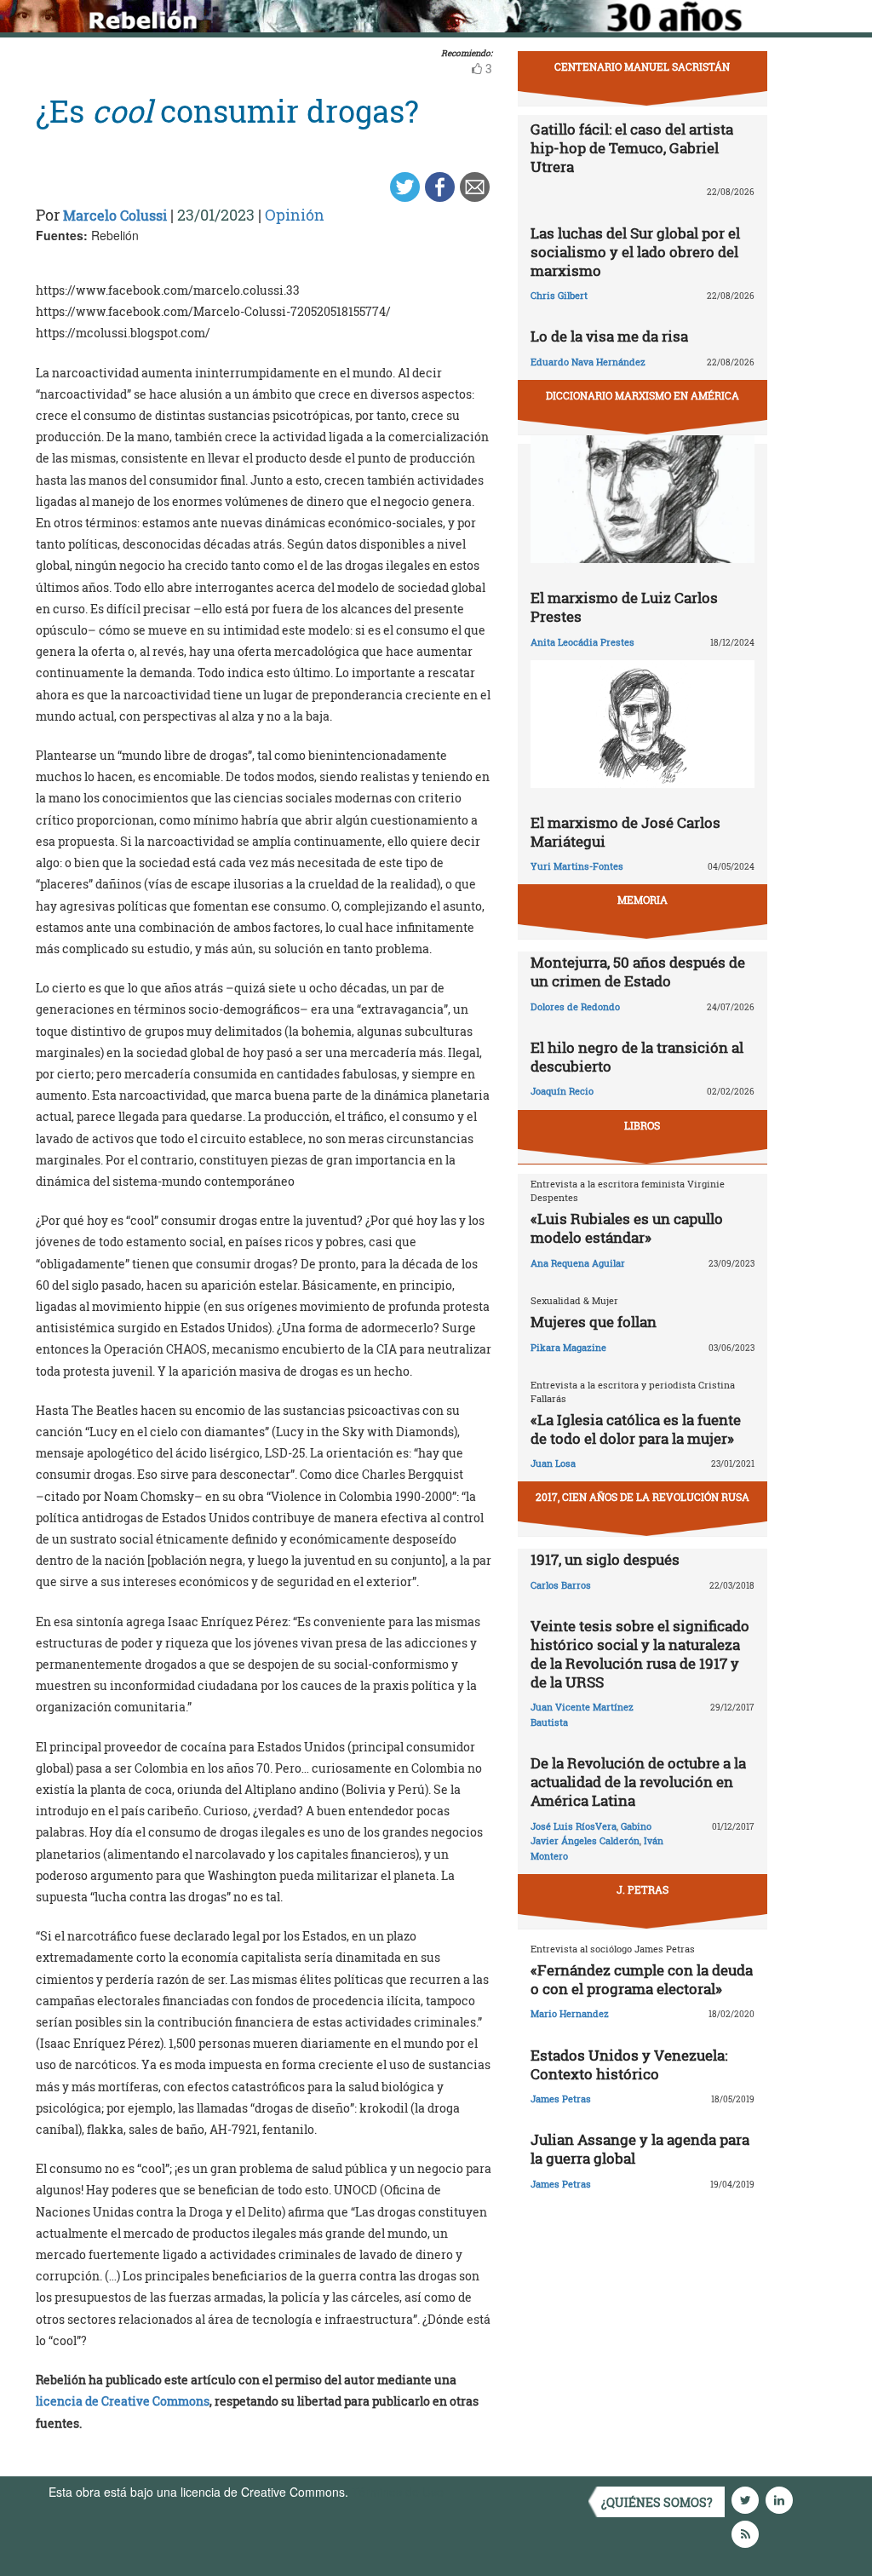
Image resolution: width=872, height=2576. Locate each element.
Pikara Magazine (568, 1347)
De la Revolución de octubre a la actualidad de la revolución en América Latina (638, 1782)
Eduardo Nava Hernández (588, 362)
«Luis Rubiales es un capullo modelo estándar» (627, 1228)
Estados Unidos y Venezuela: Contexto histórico (629, 2064)
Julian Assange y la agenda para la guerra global (640, 2149)
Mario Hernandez (570, 2013)
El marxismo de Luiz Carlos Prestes (624, 607)
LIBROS (642, 1125)
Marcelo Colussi (115, 215)
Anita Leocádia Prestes (582, 642)
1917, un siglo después (605, 1559)
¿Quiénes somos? (657, 2502)
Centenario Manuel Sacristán (642, 66)
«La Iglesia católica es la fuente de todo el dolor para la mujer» (636, 1429)
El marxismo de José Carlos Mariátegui (625, 832)
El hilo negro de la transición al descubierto (637, 1057)
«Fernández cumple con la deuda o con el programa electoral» (642, 1979)
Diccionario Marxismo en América (643, 395)
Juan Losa (553, 1463)
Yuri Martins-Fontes (577, 866)
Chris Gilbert (559, 295)
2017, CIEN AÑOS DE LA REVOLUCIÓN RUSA (643, 1497)
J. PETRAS (643, 1889)
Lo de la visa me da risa (609, 336)
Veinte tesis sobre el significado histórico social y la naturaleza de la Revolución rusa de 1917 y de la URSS (640, 1654)
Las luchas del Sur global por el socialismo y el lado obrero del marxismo (635, 252)
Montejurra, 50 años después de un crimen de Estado (638, 972)
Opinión (295, 215)
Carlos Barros (561, 1585)
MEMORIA (643, 900)
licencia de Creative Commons (123, 2401)
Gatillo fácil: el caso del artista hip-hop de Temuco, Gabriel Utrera (632, 148)
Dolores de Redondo (575, 1006)
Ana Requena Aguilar (578, 1263)
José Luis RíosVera (574, 1826)
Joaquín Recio (562, 1091)
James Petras (561, 2099)
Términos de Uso (398, 2492)
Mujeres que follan (594, 1322)
